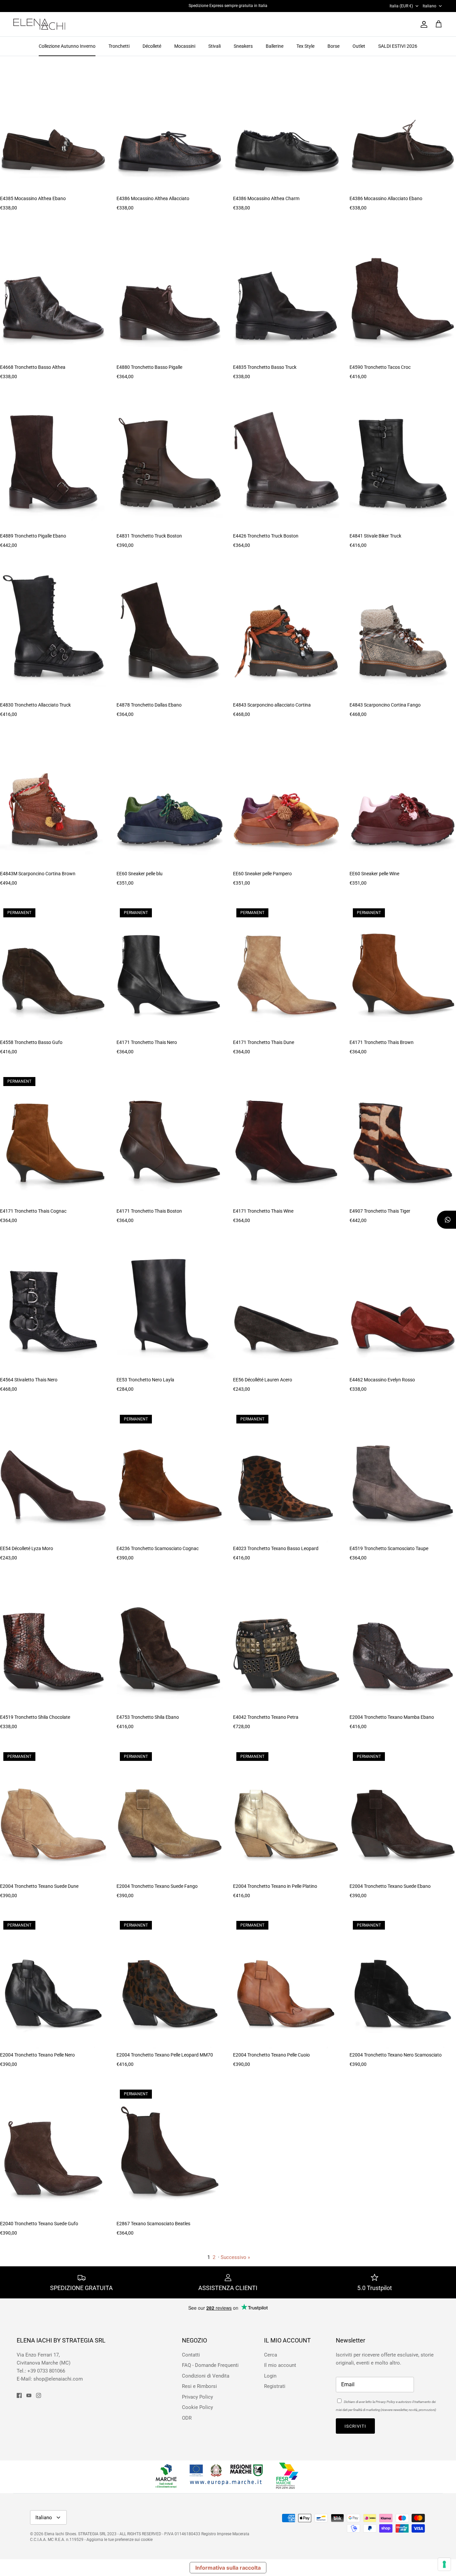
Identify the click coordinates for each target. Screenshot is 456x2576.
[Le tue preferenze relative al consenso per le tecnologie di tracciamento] (444, 2564)
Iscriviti (168, 1338)
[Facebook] (158, 1357)
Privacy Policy (159, 1312)
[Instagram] (178, 1357)
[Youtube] (168, 1357)
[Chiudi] (353, 1198)
